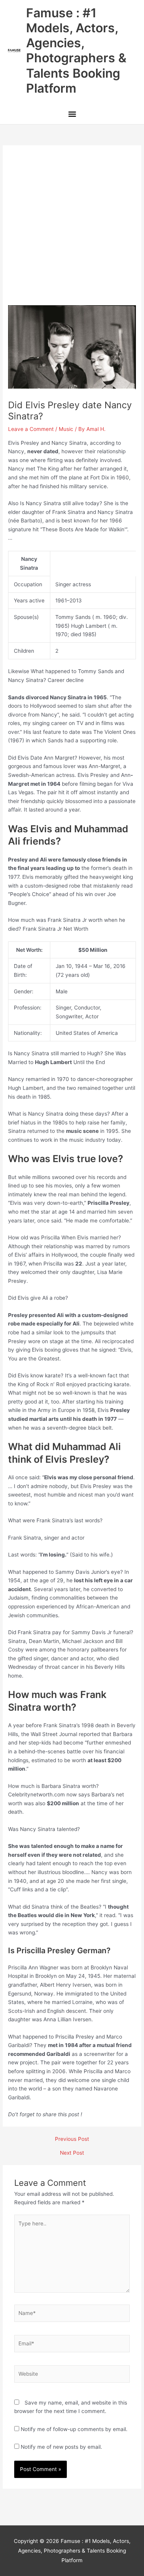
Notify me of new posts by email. (61, 2447)
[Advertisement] (72, 229)
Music (66, 429)
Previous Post (72, 2139)
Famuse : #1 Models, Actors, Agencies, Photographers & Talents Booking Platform (76, 51)
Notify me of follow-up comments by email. (74, 2429)
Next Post (72, 2153)
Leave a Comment (31, 429)
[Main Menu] (72, 115)
